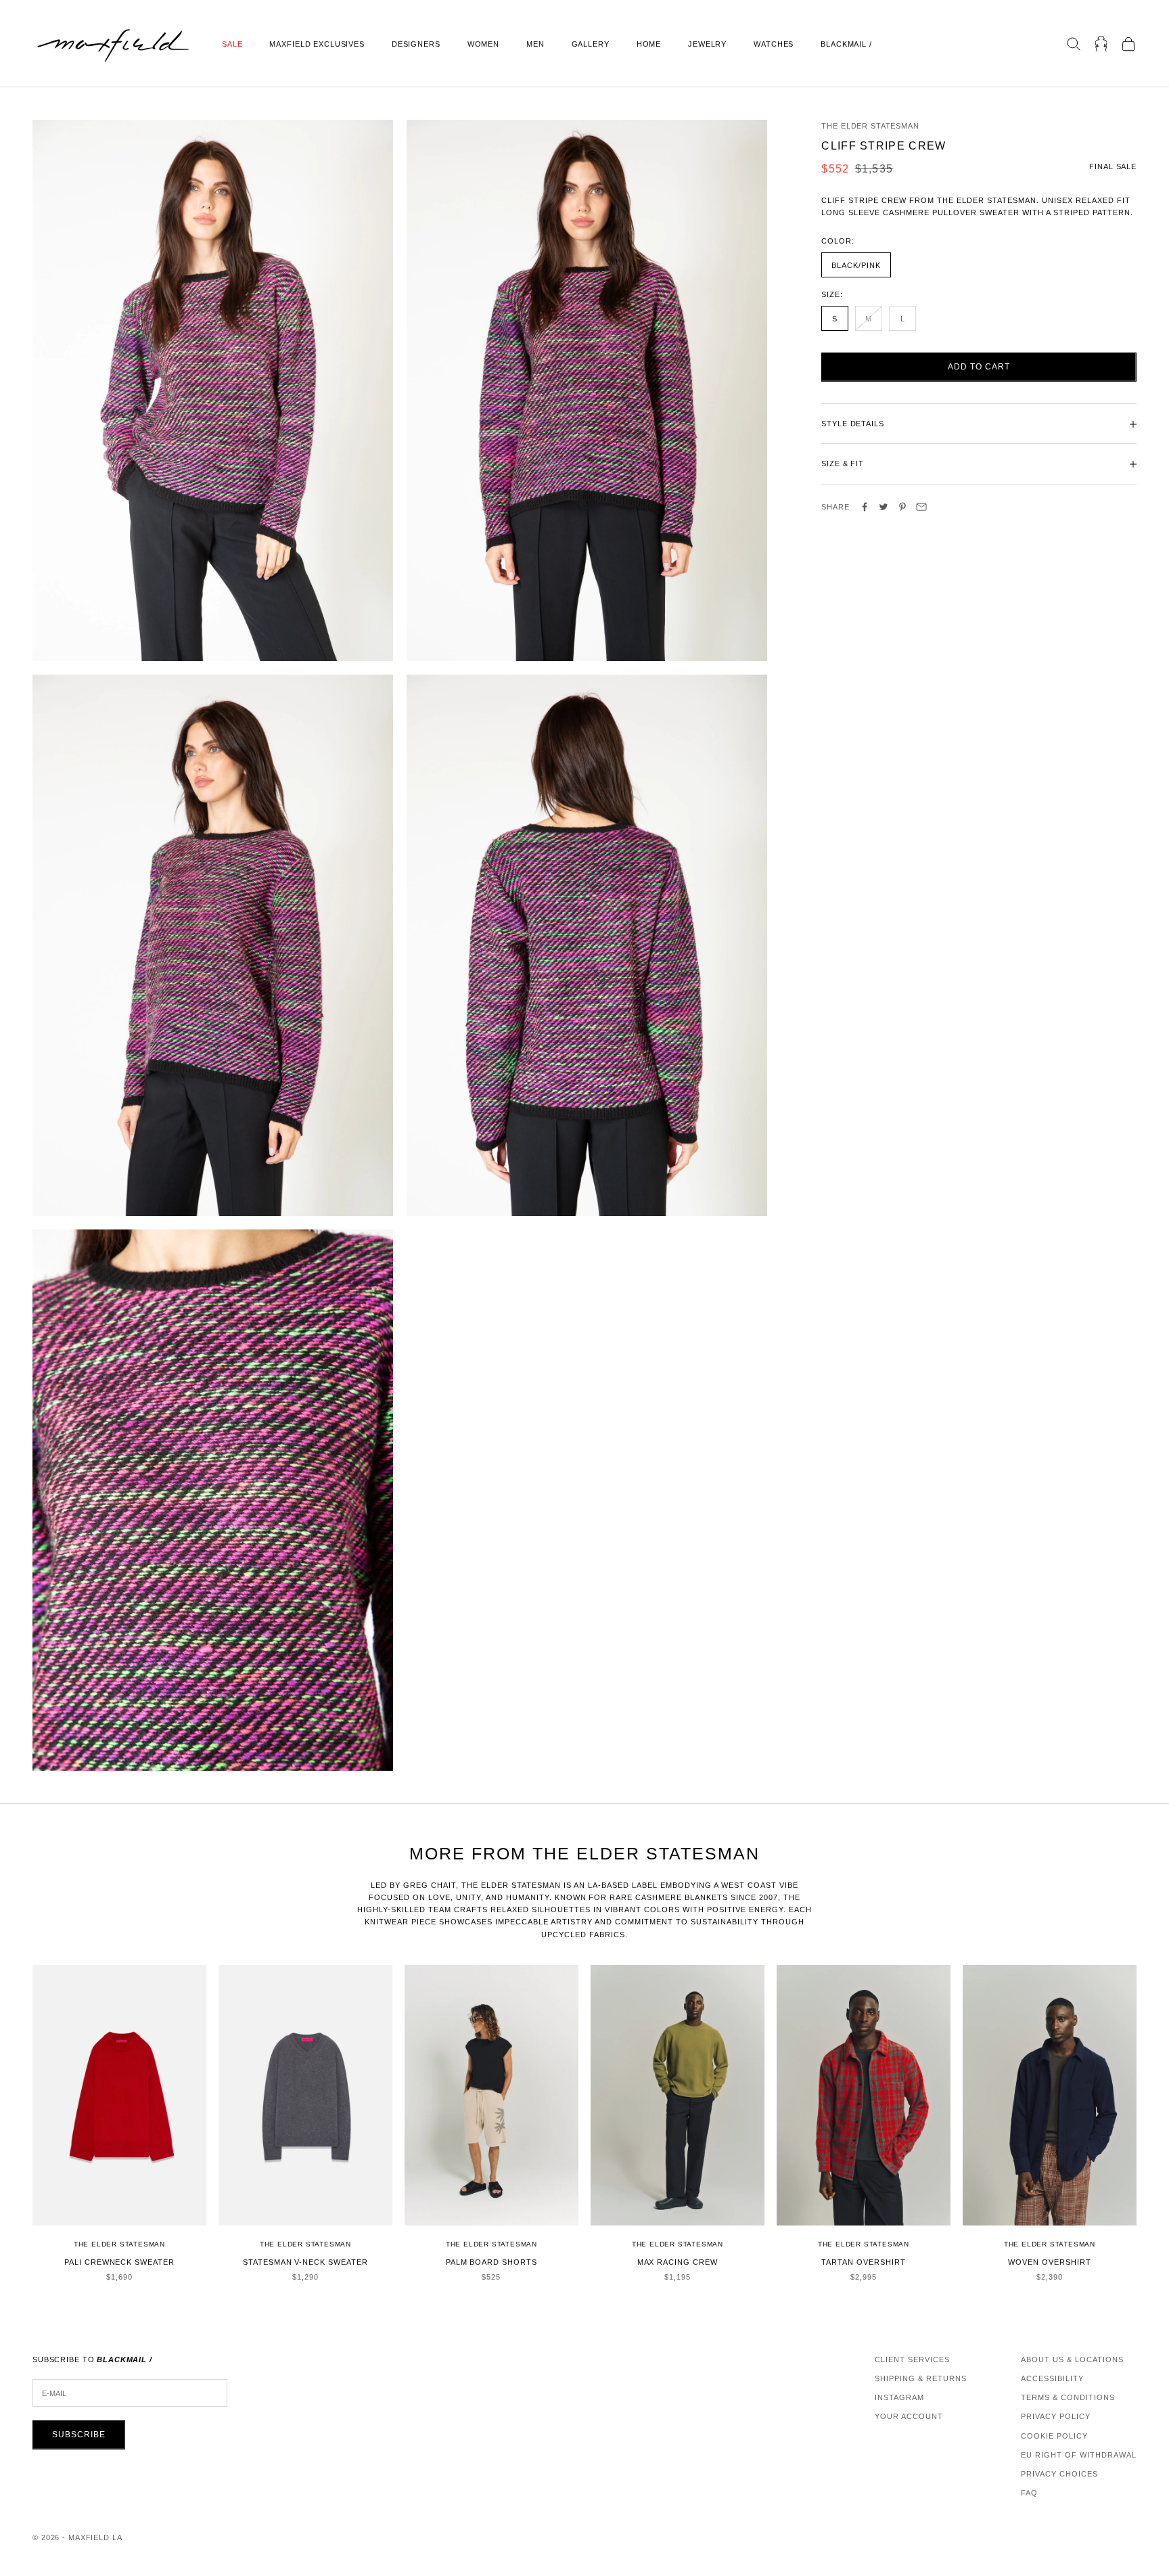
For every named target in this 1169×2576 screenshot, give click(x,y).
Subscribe (79, 2435)
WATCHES (774, 44)
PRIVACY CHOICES (1059, 2474)
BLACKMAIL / (846, 44)
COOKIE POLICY (1054, 2436)
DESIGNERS (416, 44)
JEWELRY (707, 44)
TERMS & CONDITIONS (1068, 2397)
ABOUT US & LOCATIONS (1072, 2359)
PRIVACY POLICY (1056, 2416)
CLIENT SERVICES (912, 2359)
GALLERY (591, 44)
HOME (649, 44)
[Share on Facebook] (865, 507)
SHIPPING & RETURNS (921, 2378)
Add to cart (979, 367)
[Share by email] (921, 507)
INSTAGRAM (899, 2397)
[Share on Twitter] (884, 507)
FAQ (1029, 2493)
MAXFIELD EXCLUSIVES (317, 44)
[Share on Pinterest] (902, 507)
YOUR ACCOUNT (909, 2416)
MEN (535, 44)
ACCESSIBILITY (1052, 2378)
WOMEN (483, 44)
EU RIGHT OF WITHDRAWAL (1079, 2455)
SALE (232, 44)
